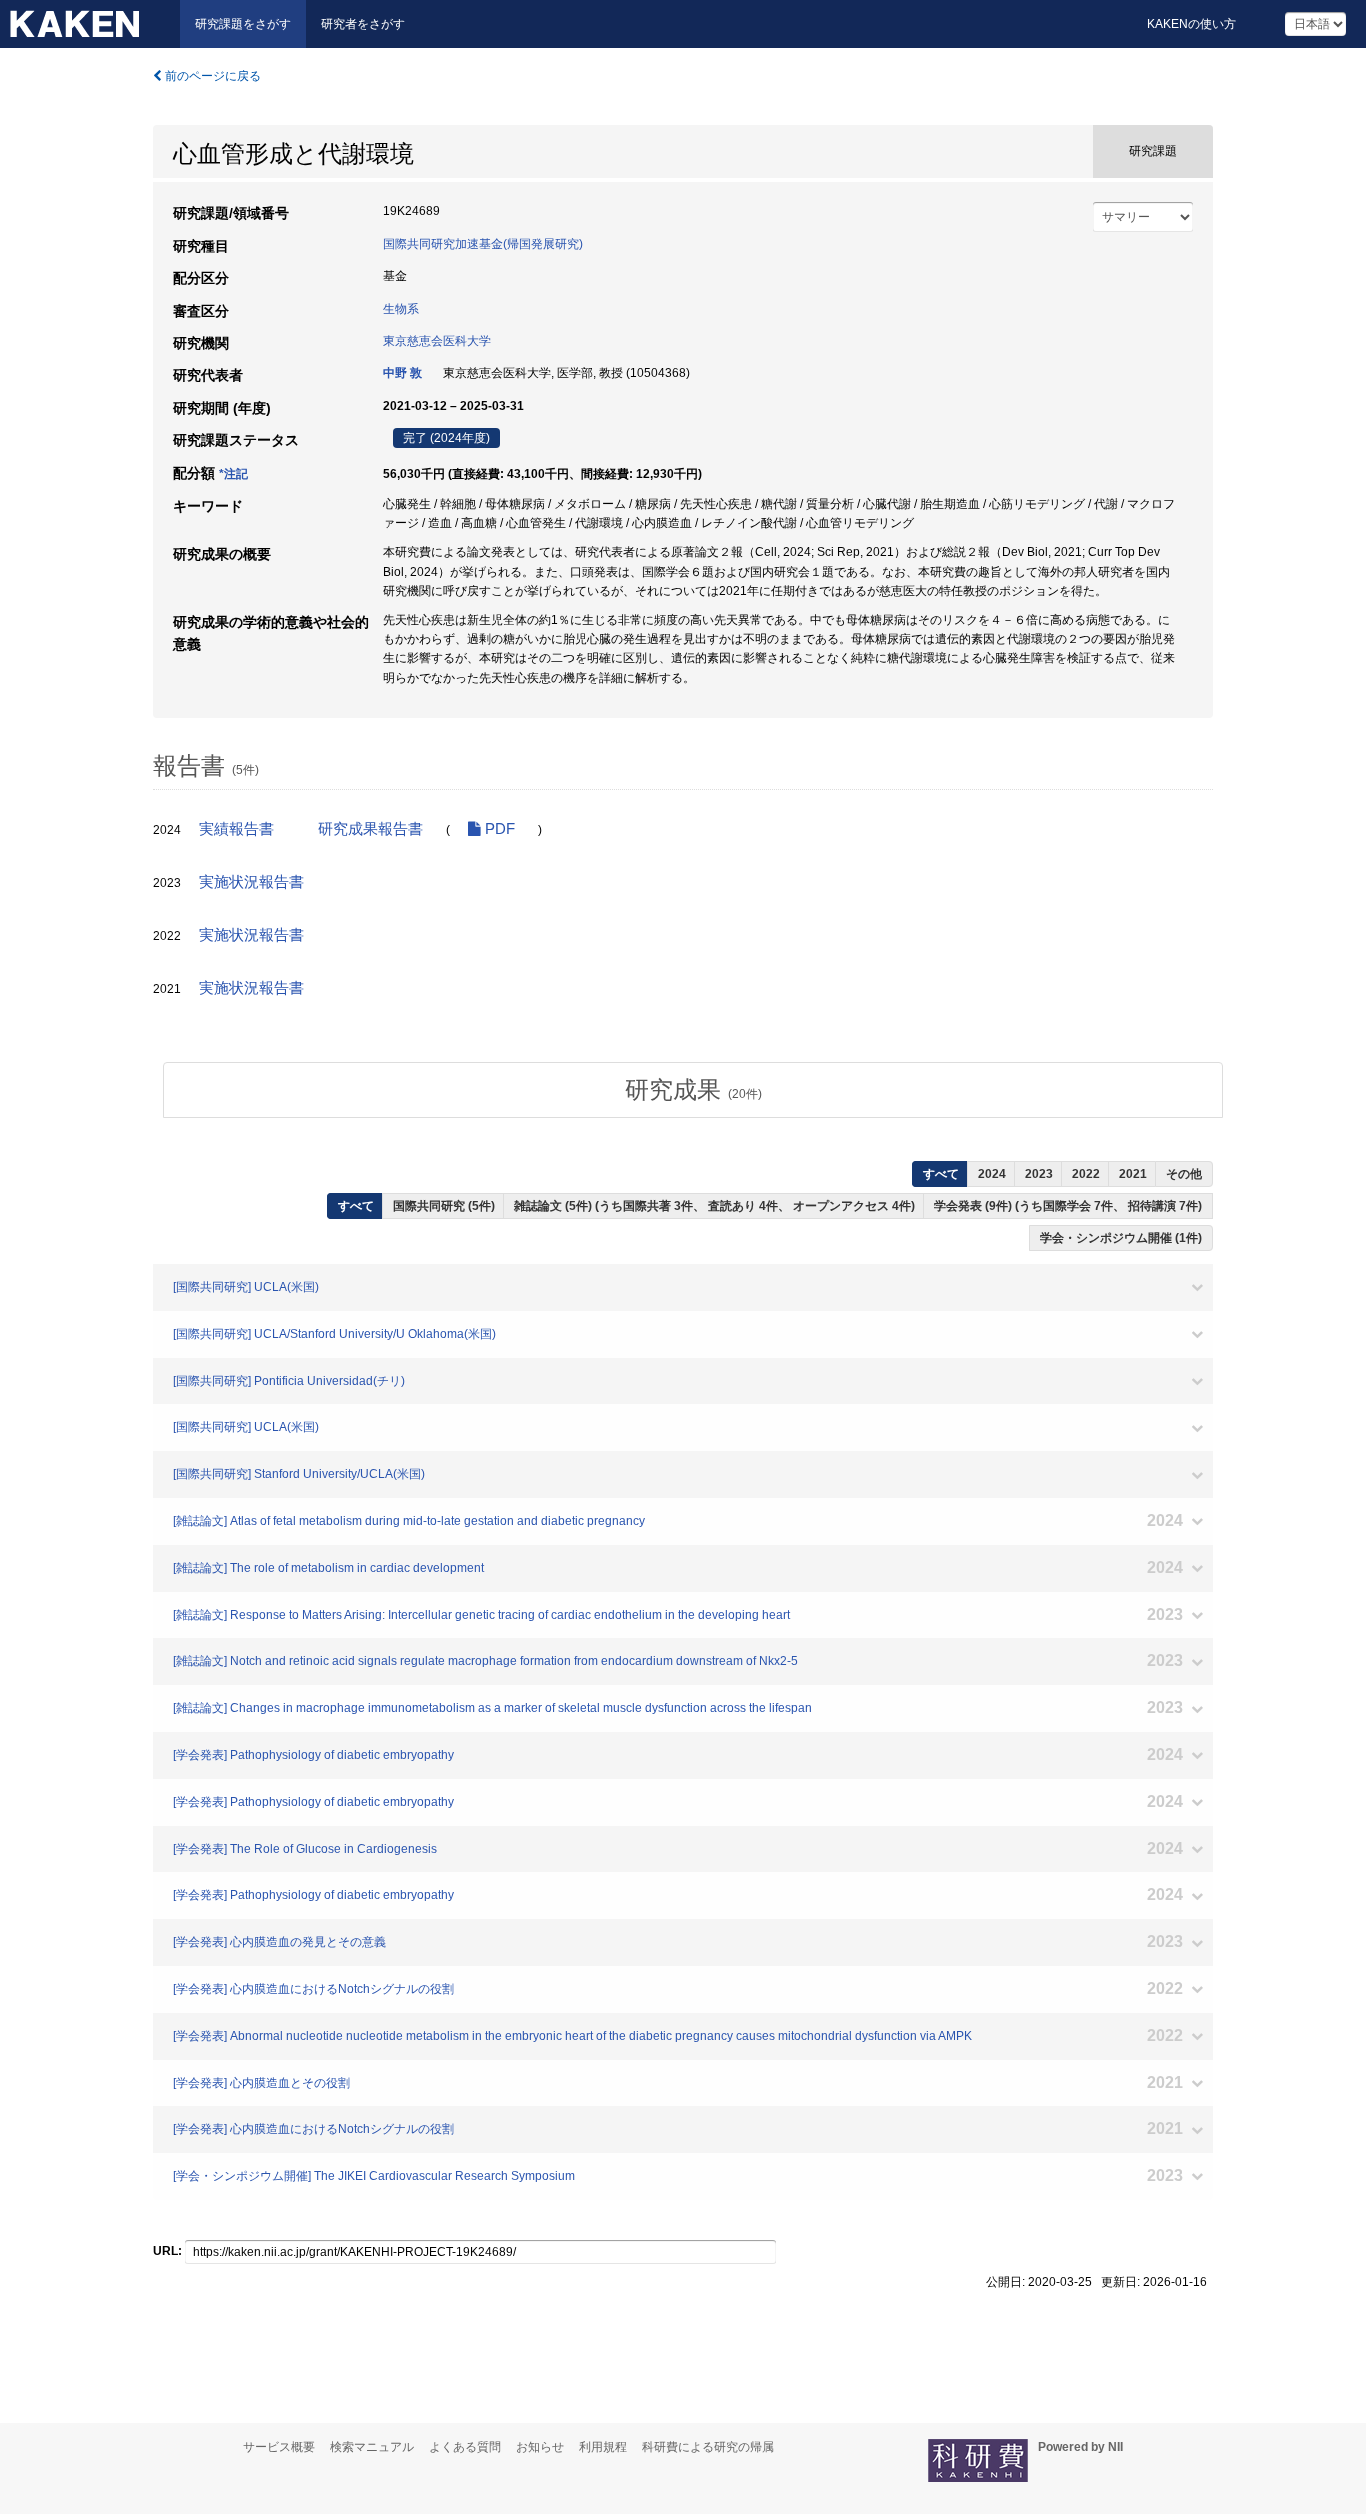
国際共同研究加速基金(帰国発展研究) (483, 244)
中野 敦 (402, 373)
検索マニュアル (372, 2447)
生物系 (401, 309)
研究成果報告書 (370, 829)
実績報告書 (236, 829)
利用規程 (603, 2447)
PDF (498, 829)
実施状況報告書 (251, 882)
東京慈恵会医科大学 (437, 341)
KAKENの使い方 (1191, 24)
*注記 (233, 474)
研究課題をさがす (243, 24)
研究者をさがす (363, 24)
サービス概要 (279, 2447)
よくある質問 (465, 2447)
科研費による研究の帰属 (708, 2447)
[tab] (693, 1090)
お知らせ (540, 2447)
